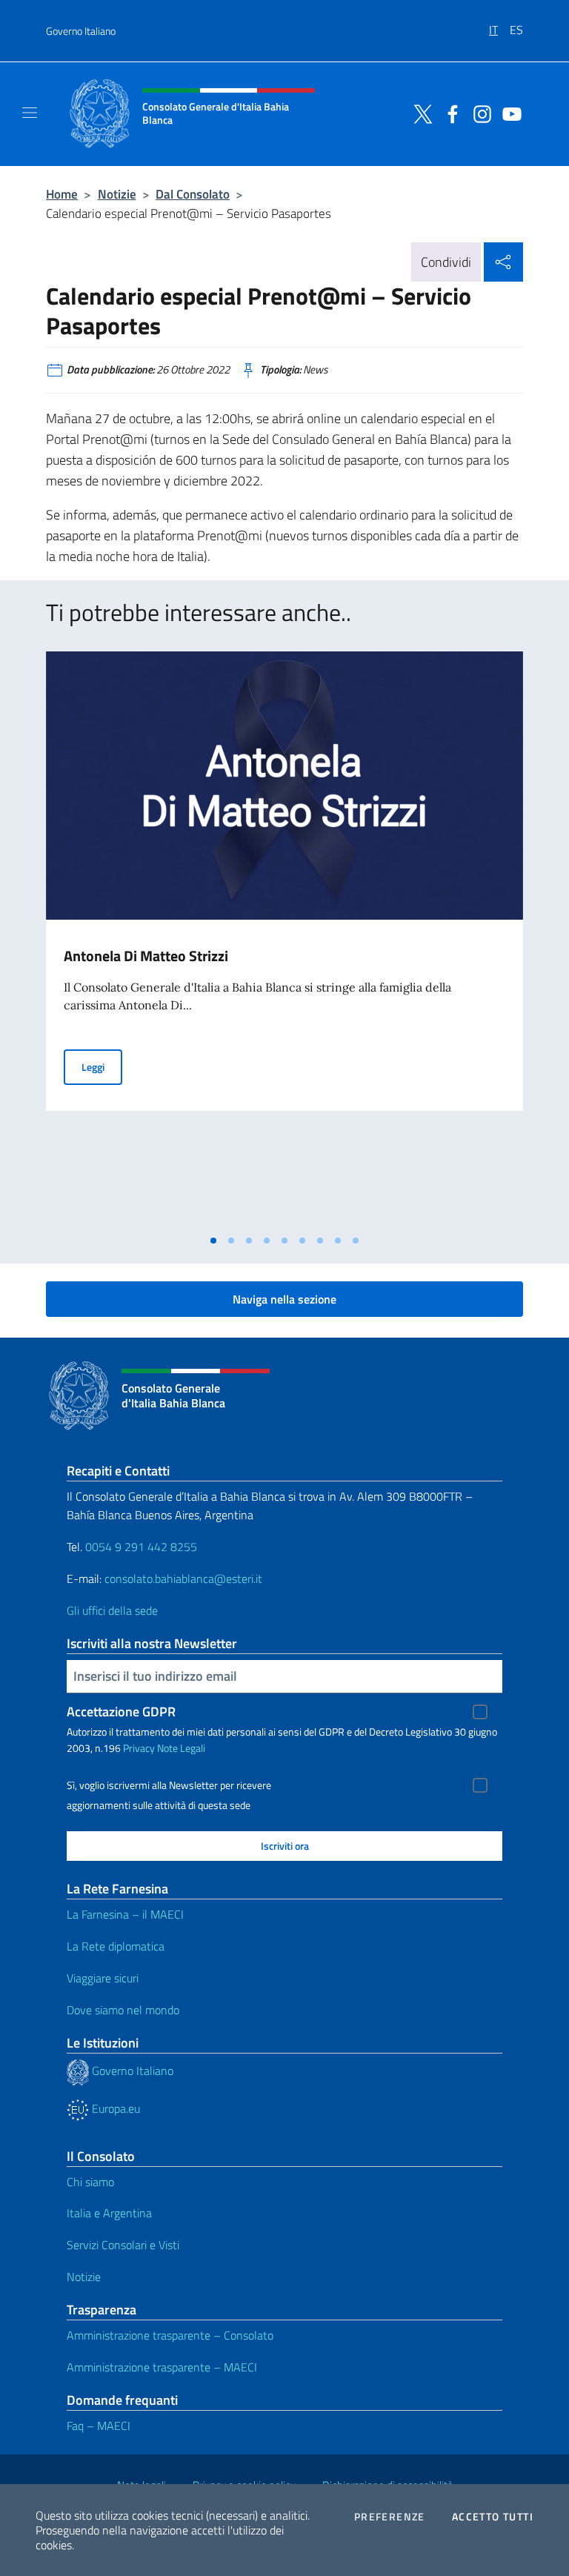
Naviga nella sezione (284, 1299)
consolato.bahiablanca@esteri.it (183, 1579)
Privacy (139, 1748)
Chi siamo (90, 2182)
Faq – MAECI (99, 2426)
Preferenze (390, 2517)
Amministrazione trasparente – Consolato (170, 2335)
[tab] (213, 1241)
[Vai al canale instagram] (479, 113)
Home (62, 194)
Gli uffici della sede (112, 1610)
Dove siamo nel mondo (123, 2010)
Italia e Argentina (109, 2213)
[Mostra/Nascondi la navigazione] (30, 113)
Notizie (117, 194)
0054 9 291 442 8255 (141, 1547)
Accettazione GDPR (121, 1712)
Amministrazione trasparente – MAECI (162, 2367)
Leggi (102, 1066)
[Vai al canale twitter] (419, 113)
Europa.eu (114, 2108)
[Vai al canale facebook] (449, 113)
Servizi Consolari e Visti (123, 2245)
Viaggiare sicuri (103, 1978)
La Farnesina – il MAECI (125, 1914)
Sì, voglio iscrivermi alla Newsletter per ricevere (169, 1785)
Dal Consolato (193, 194)
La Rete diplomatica (116, 1946)
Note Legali (181, 1748)
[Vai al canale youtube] (508, 113)
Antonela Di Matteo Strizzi (146, 956)
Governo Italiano (81, 31)
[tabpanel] (284, 939)
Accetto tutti (493, 2517)
